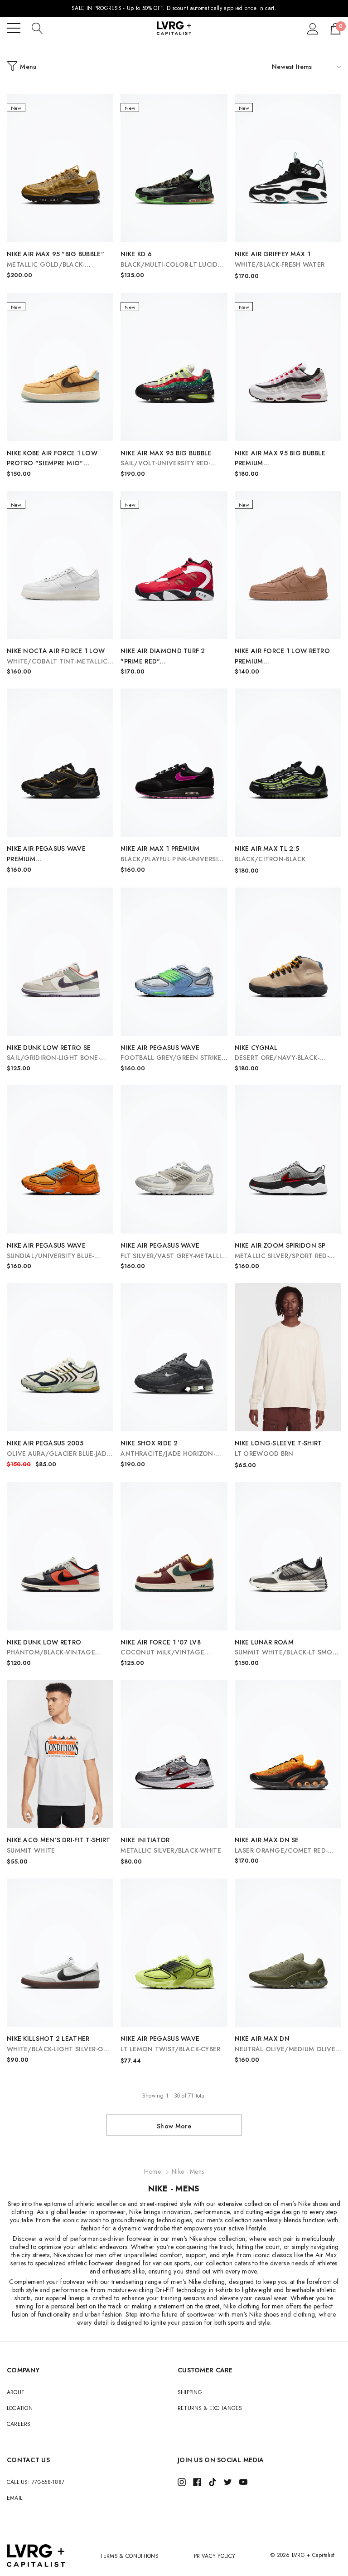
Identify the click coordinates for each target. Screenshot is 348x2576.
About (16, 2392)
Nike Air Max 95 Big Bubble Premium (281, 459)
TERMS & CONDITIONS (129, 2556)
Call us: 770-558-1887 (36, 2482)
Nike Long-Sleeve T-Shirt (278, 1448)
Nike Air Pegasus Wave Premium (46, 854)
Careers (19, 2424)
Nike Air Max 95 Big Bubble (166, 459)
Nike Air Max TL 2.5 (270, 854)
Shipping (190, 2392)
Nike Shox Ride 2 (168, 1449)
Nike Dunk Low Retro (51, 1648)
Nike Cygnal (277, 1053)
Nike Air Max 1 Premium (173, 854)
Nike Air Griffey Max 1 (280, 259)
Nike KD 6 (169, 260)
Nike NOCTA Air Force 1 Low (57, 656)
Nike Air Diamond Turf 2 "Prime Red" (163, 656)
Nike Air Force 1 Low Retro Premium (288, 656)
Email (14, 2498)
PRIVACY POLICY (215, 2556)
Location (20, 2408)
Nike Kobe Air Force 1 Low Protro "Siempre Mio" (58, 459)
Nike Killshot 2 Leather (60, 2044)
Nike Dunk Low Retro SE (53, 1053)
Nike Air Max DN (286, 2044)
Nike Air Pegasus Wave (172, 1053)
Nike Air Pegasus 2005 (59, 1449)
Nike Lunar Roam (288, 1648)
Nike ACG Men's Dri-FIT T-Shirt (58, 1845)
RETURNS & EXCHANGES (210, 2408)
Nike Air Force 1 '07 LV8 (162, 1648)
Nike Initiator (171, 1845)
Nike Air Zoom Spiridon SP (282, 1251)
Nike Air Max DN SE (281, 1846)
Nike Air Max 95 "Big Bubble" (56, 260)
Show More (174, 2126)
